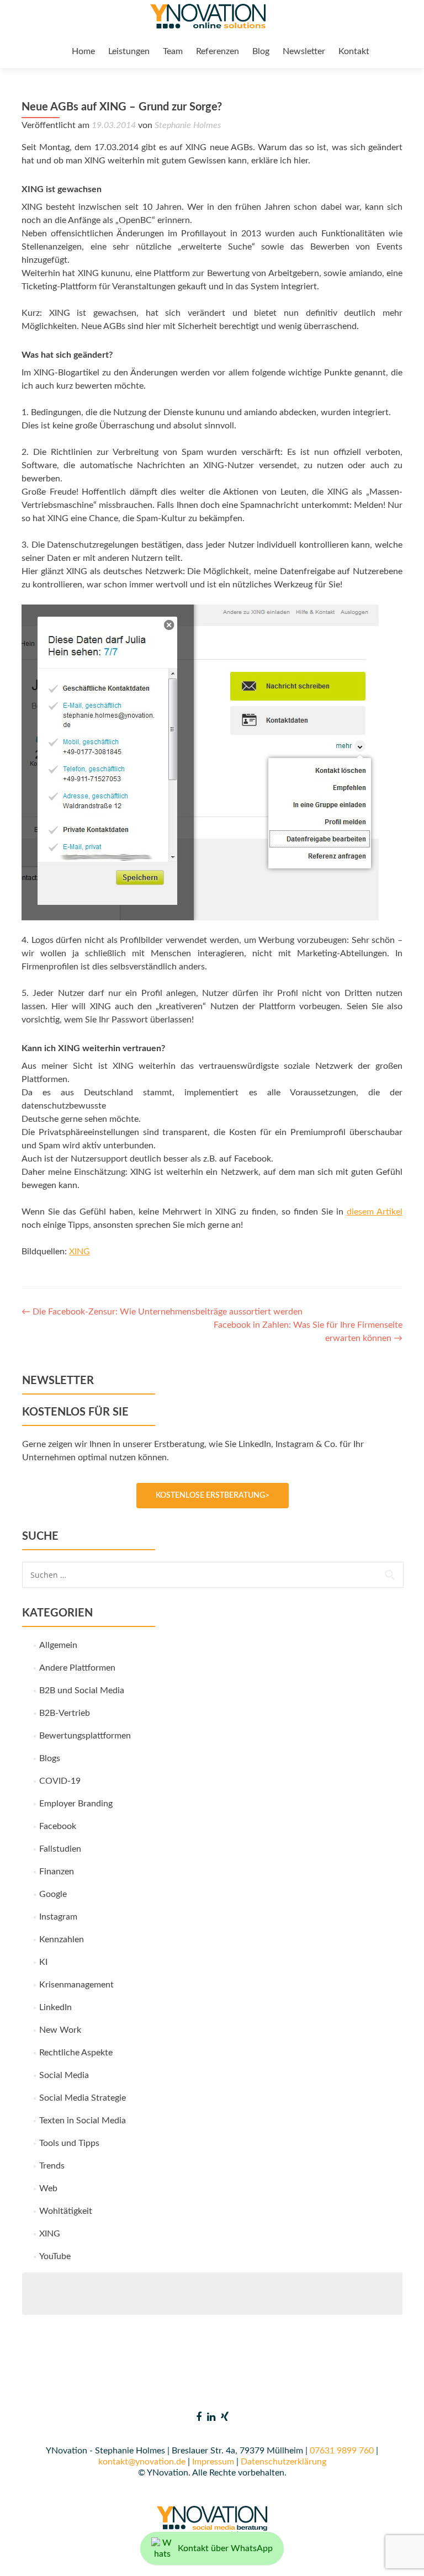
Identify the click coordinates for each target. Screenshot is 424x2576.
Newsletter (304, 51)
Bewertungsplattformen (85, 1736)
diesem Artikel (375, 1212)
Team (173, 51)
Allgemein (58, 1645)
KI (43, 1962)
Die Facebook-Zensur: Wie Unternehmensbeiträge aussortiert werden (162, 1312)
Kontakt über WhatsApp (225, 2548)
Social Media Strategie (83, 2098)
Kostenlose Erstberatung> (213, 1496)
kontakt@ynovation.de (142, 2462)
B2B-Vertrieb (65, 1713)
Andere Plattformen (77, 1668)
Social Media (64, 2075)
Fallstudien (60, 1849)
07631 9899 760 (342, 2451)
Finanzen (57, 1872)
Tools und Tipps (69, 2143)
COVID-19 (60, 1781)
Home (83, 51)
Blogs (50, 1758)
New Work (60, 2030)
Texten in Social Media (83, 2121)
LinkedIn (55, 2007)
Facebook (58, 1826)
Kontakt (354, 51)
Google (53, 1894)
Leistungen (129, 51)
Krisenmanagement (76, 1985)
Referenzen (218, 51)
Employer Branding (76, 1804)
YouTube (55, 2256)
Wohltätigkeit (66, 2211)
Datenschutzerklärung (283, 2462)
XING (79, 1252)
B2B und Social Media (82, 1690)
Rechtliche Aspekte (76, 2053)
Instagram (58, 1917)
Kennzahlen (62, 1939)
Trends (52, 2166)
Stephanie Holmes (188, 125)
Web (48, 2188)
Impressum (213, 2462)
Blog (261, 51)
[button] (24, 2552)
